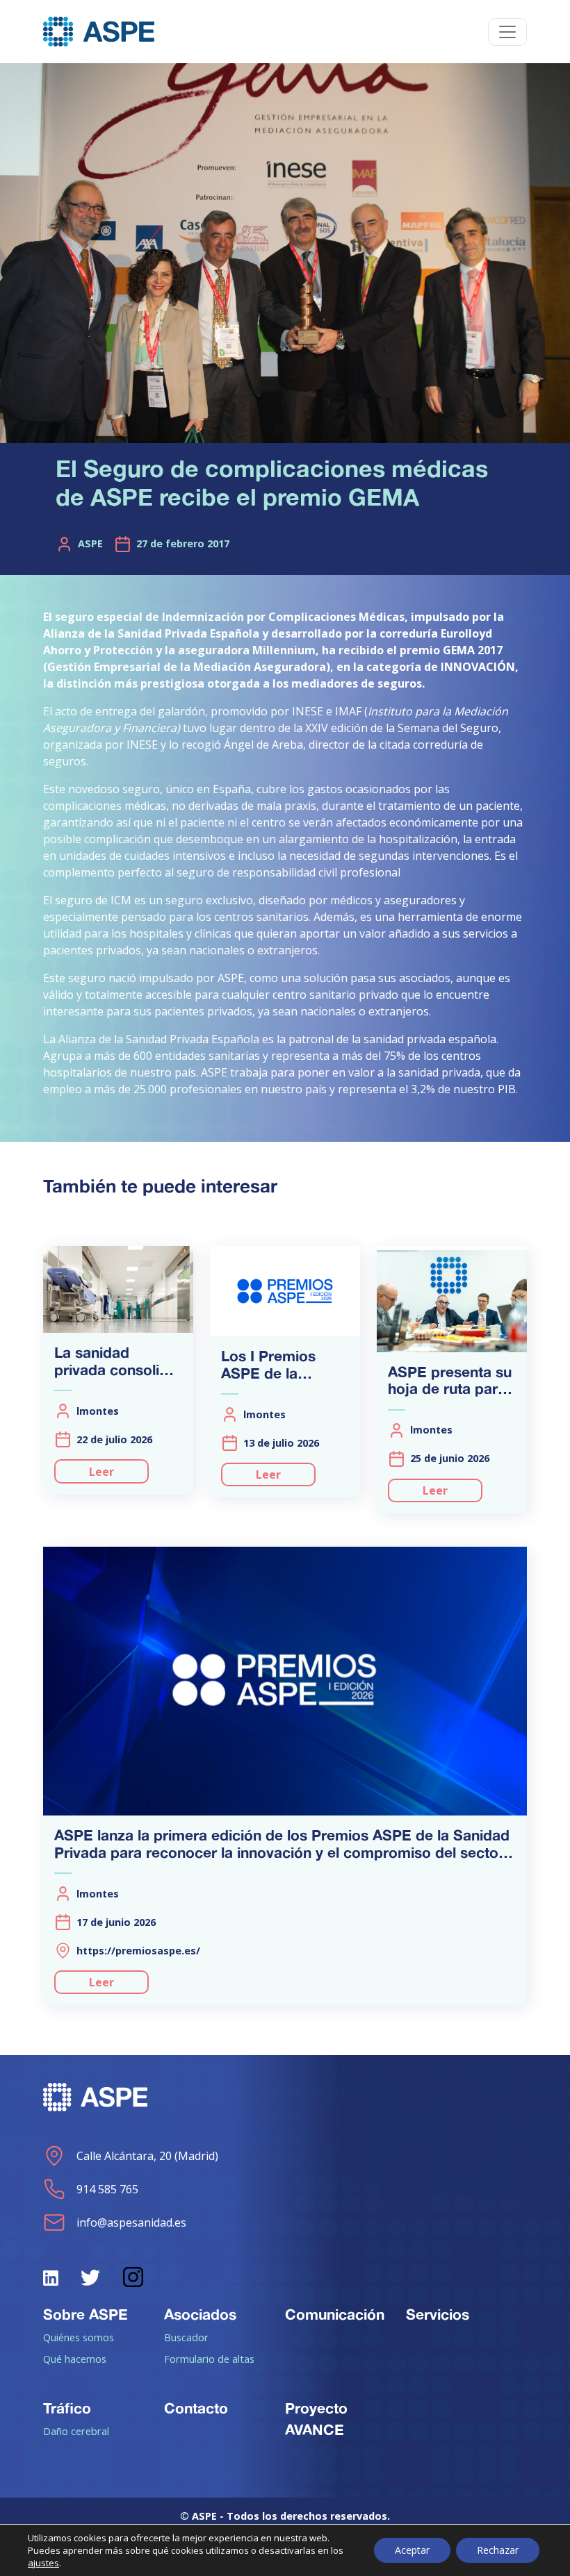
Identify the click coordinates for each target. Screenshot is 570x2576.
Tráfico (67, 2408)
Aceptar (412, 2550)
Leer (101, 1472)
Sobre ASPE (85, 2314)
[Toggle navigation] (507, 32)
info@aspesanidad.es (131, 2222)
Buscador (186, 2337)
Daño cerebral (76, 2431)
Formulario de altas (209, 2359)
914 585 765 (107, 2189)
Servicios (438, 2314)
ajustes (43, 2563)
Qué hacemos (75, 2359)
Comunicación (335, 2314)
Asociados (200, 2314)
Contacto (196, 2408)
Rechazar (498, 2550)
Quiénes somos (79, 2337)
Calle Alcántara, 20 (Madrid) (147, 2156)
